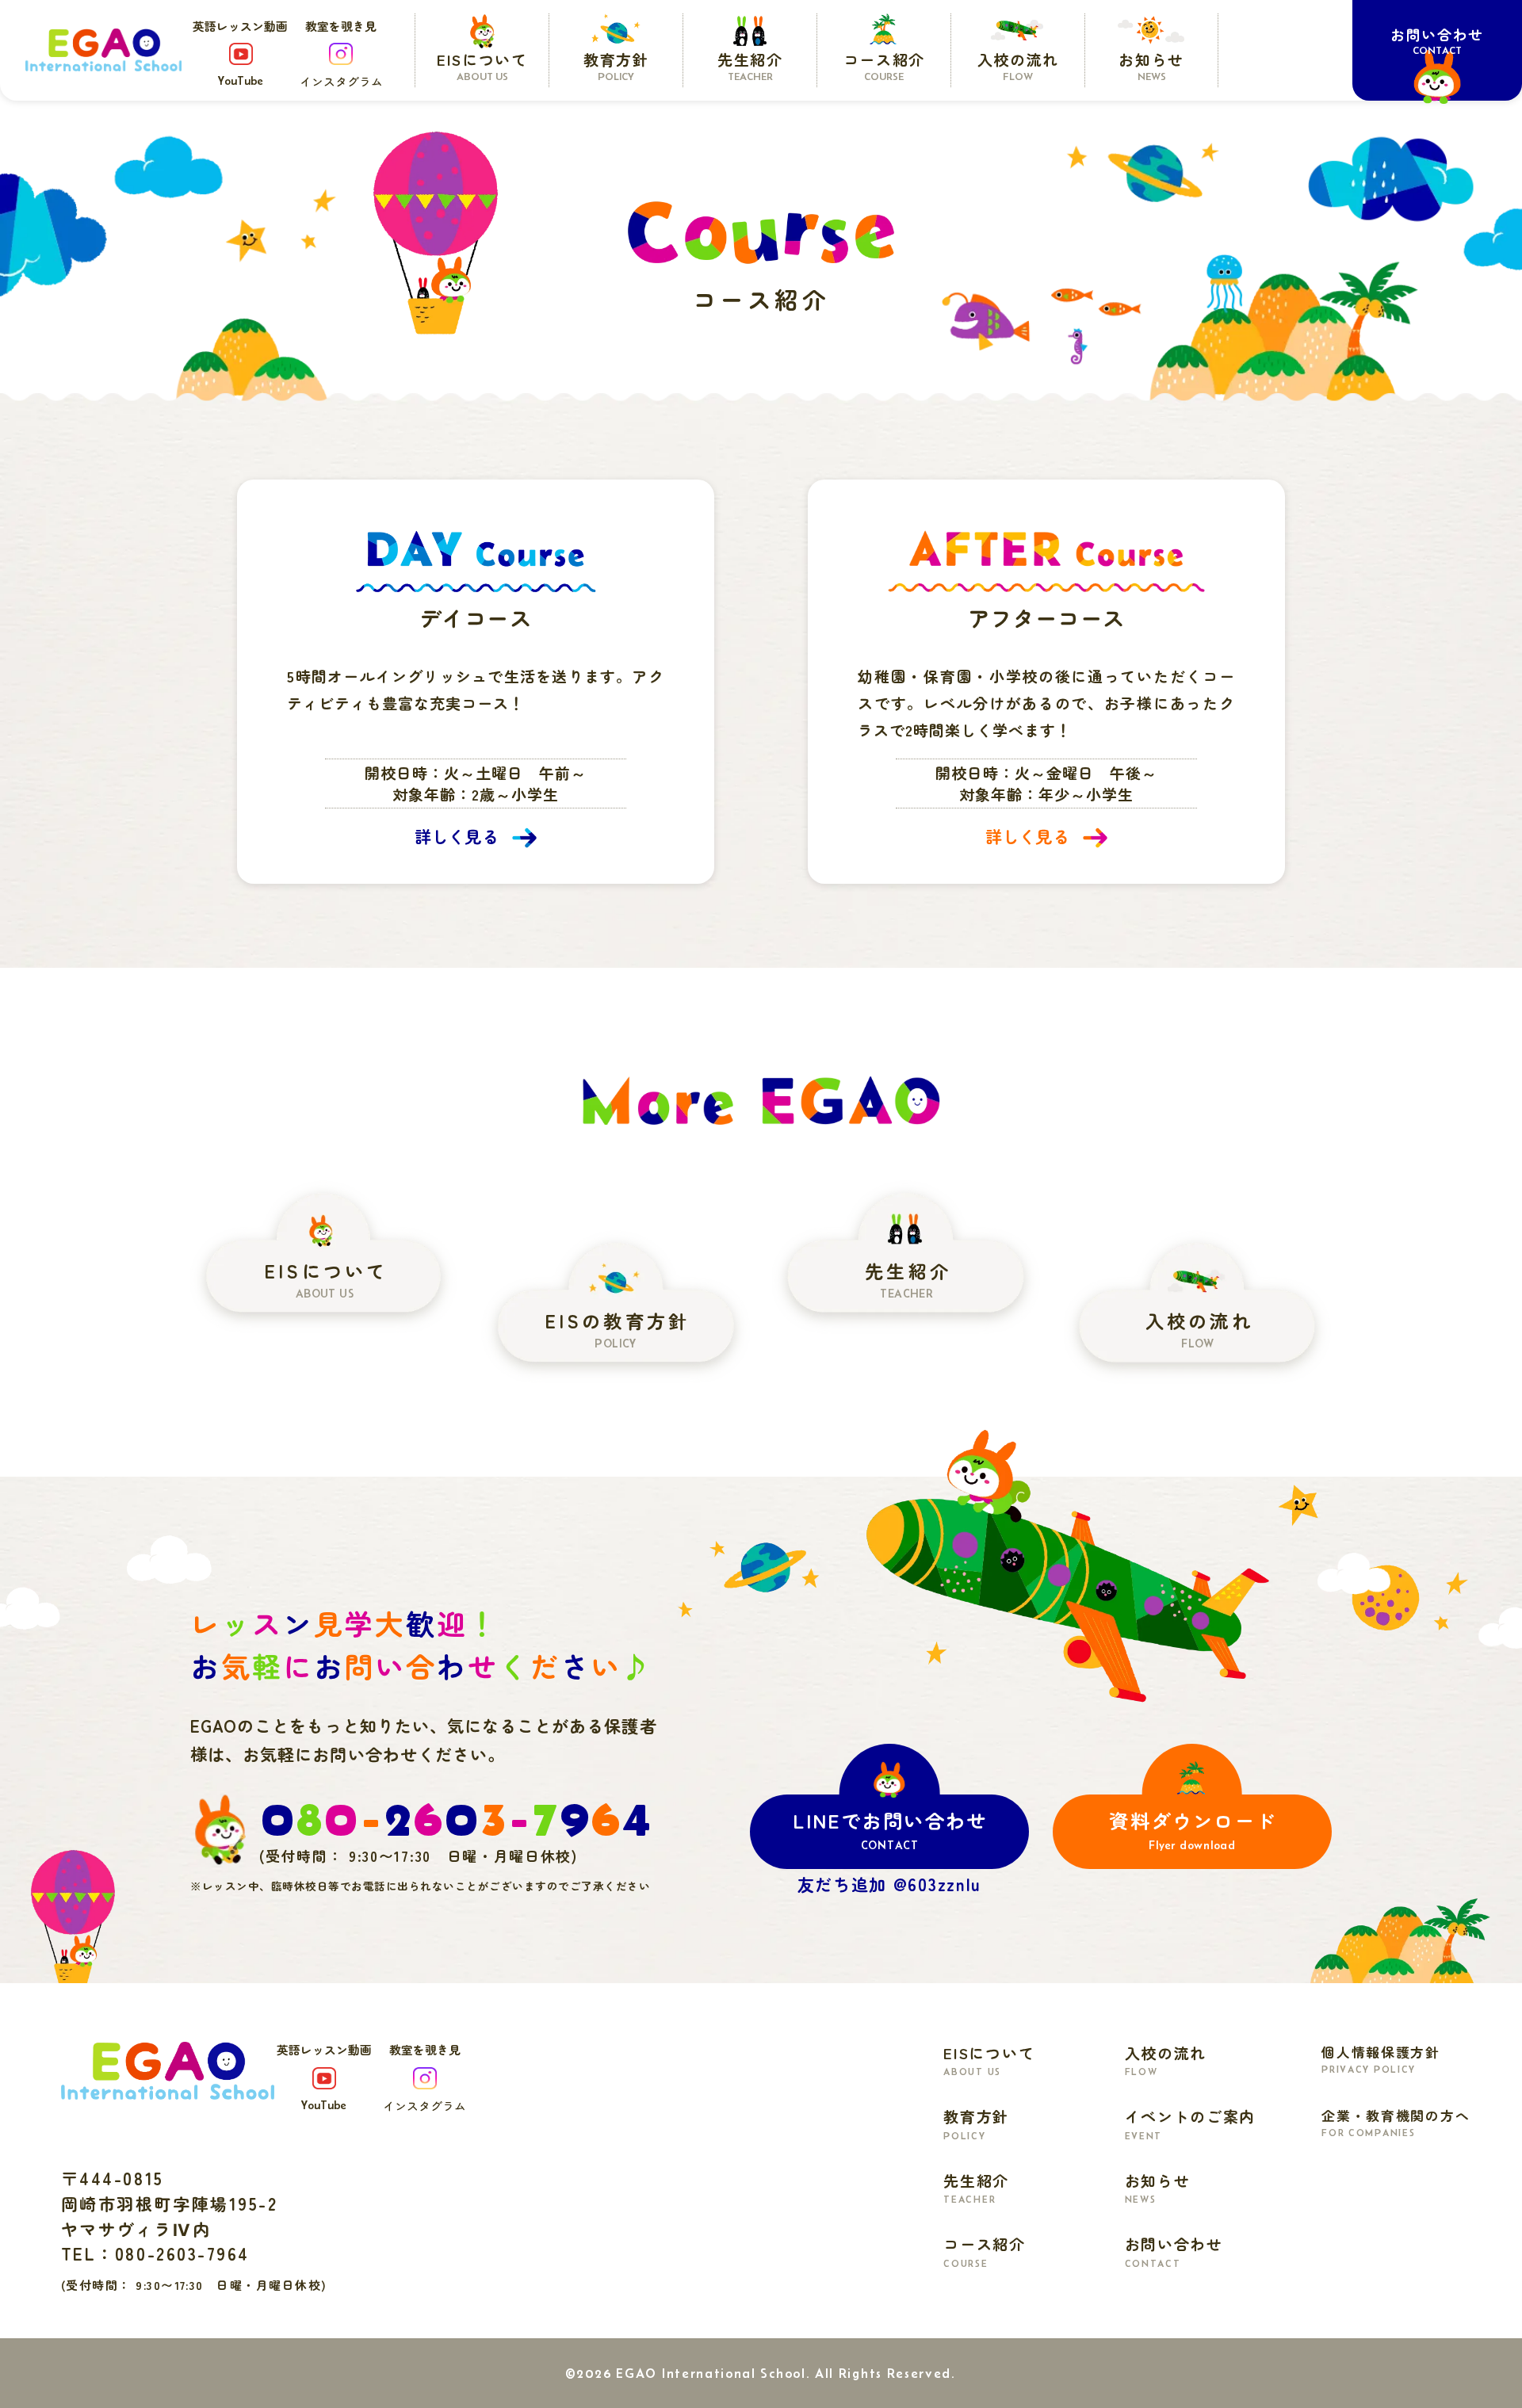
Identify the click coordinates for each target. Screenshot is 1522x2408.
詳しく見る (457, 836)
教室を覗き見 (341, 54)
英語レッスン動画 (240, 53)
